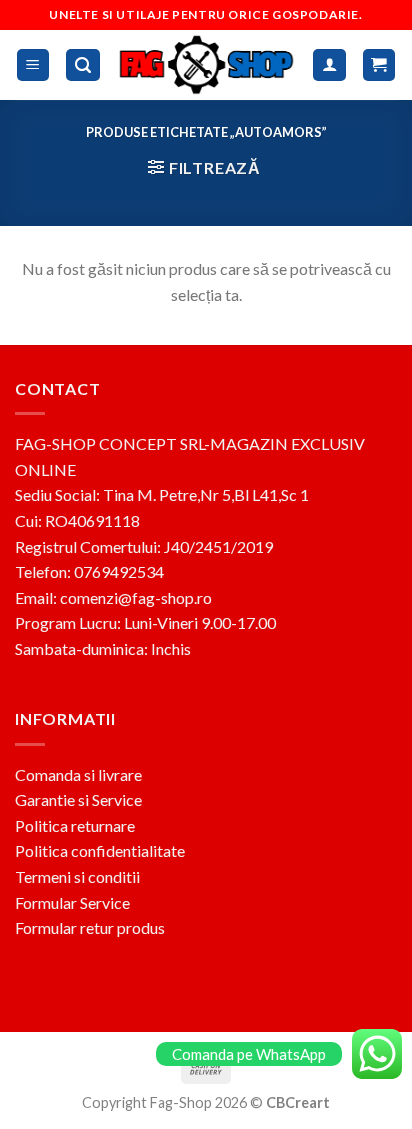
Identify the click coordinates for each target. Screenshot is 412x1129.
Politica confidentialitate (100, 850)
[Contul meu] (329, 65)
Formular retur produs (90, 927)
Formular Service (72, 902)
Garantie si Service (78, 799)
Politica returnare (75, 825)
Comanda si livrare (78, 774)
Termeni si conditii (77, 876)
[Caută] (83, 65)
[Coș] (379, 65)
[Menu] (33, 65)
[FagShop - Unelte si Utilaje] (207, 64)
